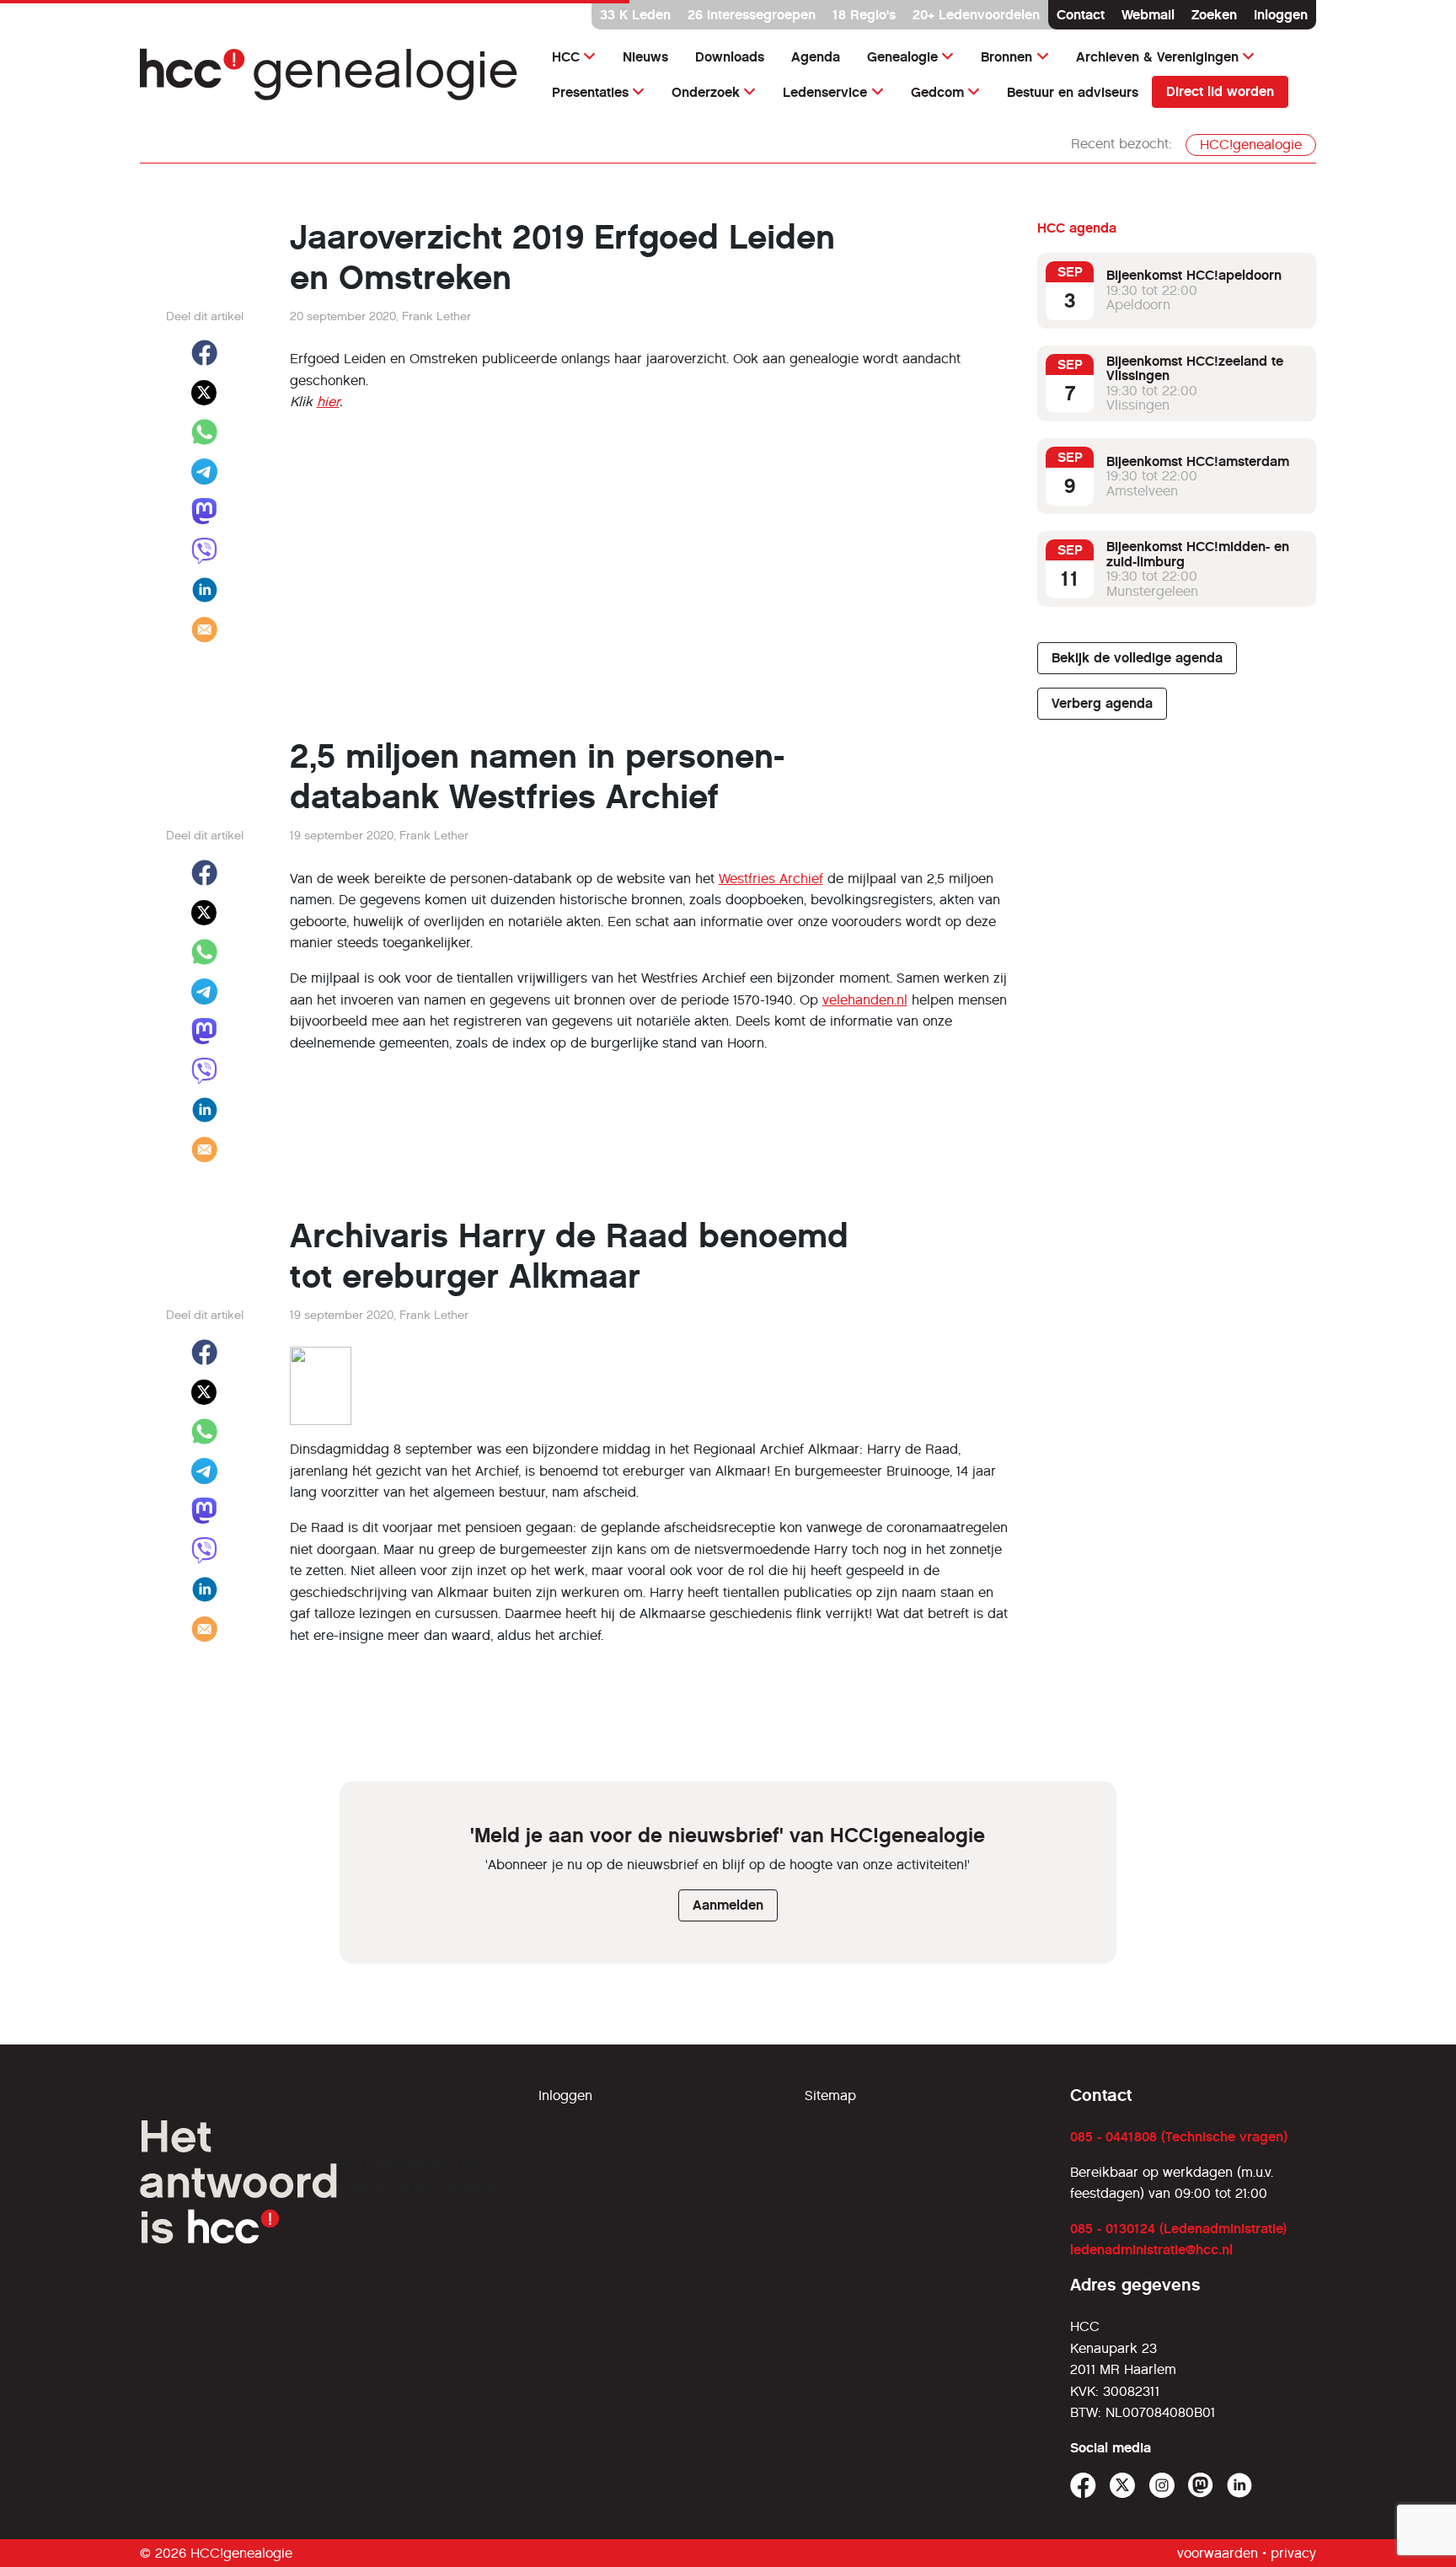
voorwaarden (1218, 2553)
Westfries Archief (771, 879)
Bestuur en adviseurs (1073, 92)
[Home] (329, 75)
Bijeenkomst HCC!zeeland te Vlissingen (1195, 368)
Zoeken (1214, 15)
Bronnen (1006, 57)
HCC (566, 57)
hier (328, 402)
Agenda (816, 57)
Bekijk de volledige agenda (1137, 658)
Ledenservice (825, 92)
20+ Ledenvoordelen (976, 15)
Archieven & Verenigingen (1157, 57)
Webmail (1148, 15)
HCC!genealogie (1251, 145)
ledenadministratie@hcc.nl (1151, 2250)
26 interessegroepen (752, 15)
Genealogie (902, 57)
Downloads (730, 57)
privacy (1293, 2553)
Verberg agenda (1102, 703)
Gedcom (937, 92)
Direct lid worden (1220, 91)
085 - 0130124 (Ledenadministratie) (1178, 2229)
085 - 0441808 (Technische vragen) (1179, 2137)
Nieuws (645, 57)
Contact (1081, 15)
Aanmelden (728, 1905)
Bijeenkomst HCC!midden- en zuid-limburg (1198, 554)
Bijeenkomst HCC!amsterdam (1198, 461)
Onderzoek (706, 92)
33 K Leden (635, 15)
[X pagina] (1123, 2486)
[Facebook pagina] (1083, 2486)
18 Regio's (864, 15)
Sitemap (830, 2095)
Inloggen (1281, 15)
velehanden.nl (865, 1000)
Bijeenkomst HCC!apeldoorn (1194, 275)
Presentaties (590, 92)
